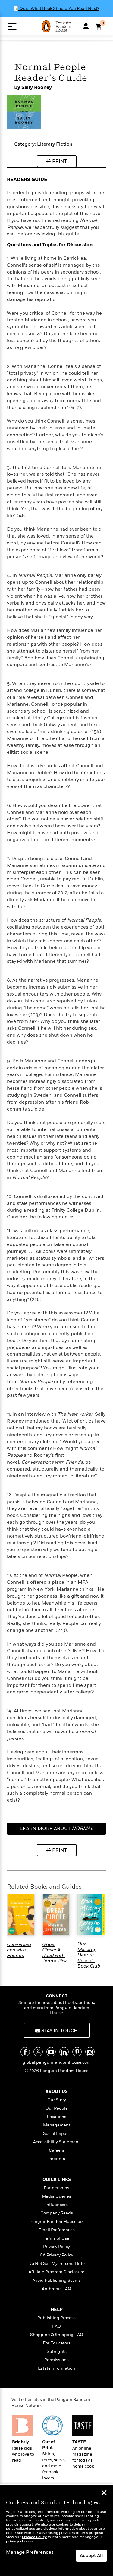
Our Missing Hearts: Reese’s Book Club (89, 1955)
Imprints (57, 2159)
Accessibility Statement (56, 2142)
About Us (57, 2091)
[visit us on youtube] (51, 2052)
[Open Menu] (12, 27)
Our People (57, 2108)
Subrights (57, 2352)
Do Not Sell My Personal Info (56, 2264)
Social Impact (56, 2134)
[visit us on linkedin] (64, 2052)
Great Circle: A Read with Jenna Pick (54, 1953)
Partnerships (56, 2188)
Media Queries (56, 2196)
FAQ (56, 2326)
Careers (56, 2150)
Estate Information (56, 2368)
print (59, 161)
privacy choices (20, 2541)
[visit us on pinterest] (77, 2052)
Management (57, 2125)
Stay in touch (59, 2031)
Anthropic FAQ (56, 2289)
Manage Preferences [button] (30, 2552)
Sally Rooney (37, 87)
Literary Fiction (55, 144)
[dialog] (56, 2531)
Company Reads (57, 2213)
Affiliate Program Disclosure (56, 2272)
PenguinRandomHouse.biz (56, 2221)
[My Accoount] (86, 26)
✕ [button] (104, 2493)
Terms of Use (56, 2238)
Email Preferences (57, 2230)
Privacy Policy (56, 2247)
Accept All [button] (91, 2556)
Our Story (57, 2100)
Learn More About (56, 1830)
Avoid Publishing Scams (57, 2280)
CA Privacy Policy (56, 2255)
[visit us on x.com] (38, 2052)
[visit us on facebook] (25, 2052)
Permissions (56, 2360)
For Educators (57, 2343)
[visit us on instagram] (90, 2052)
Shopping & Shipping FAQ (57, 2335)
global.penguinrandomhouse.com (57, 2062)
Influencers (56, 2205)
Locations (56, 2117)
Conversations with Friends (19, 1950)
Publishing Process (56, 2318)
